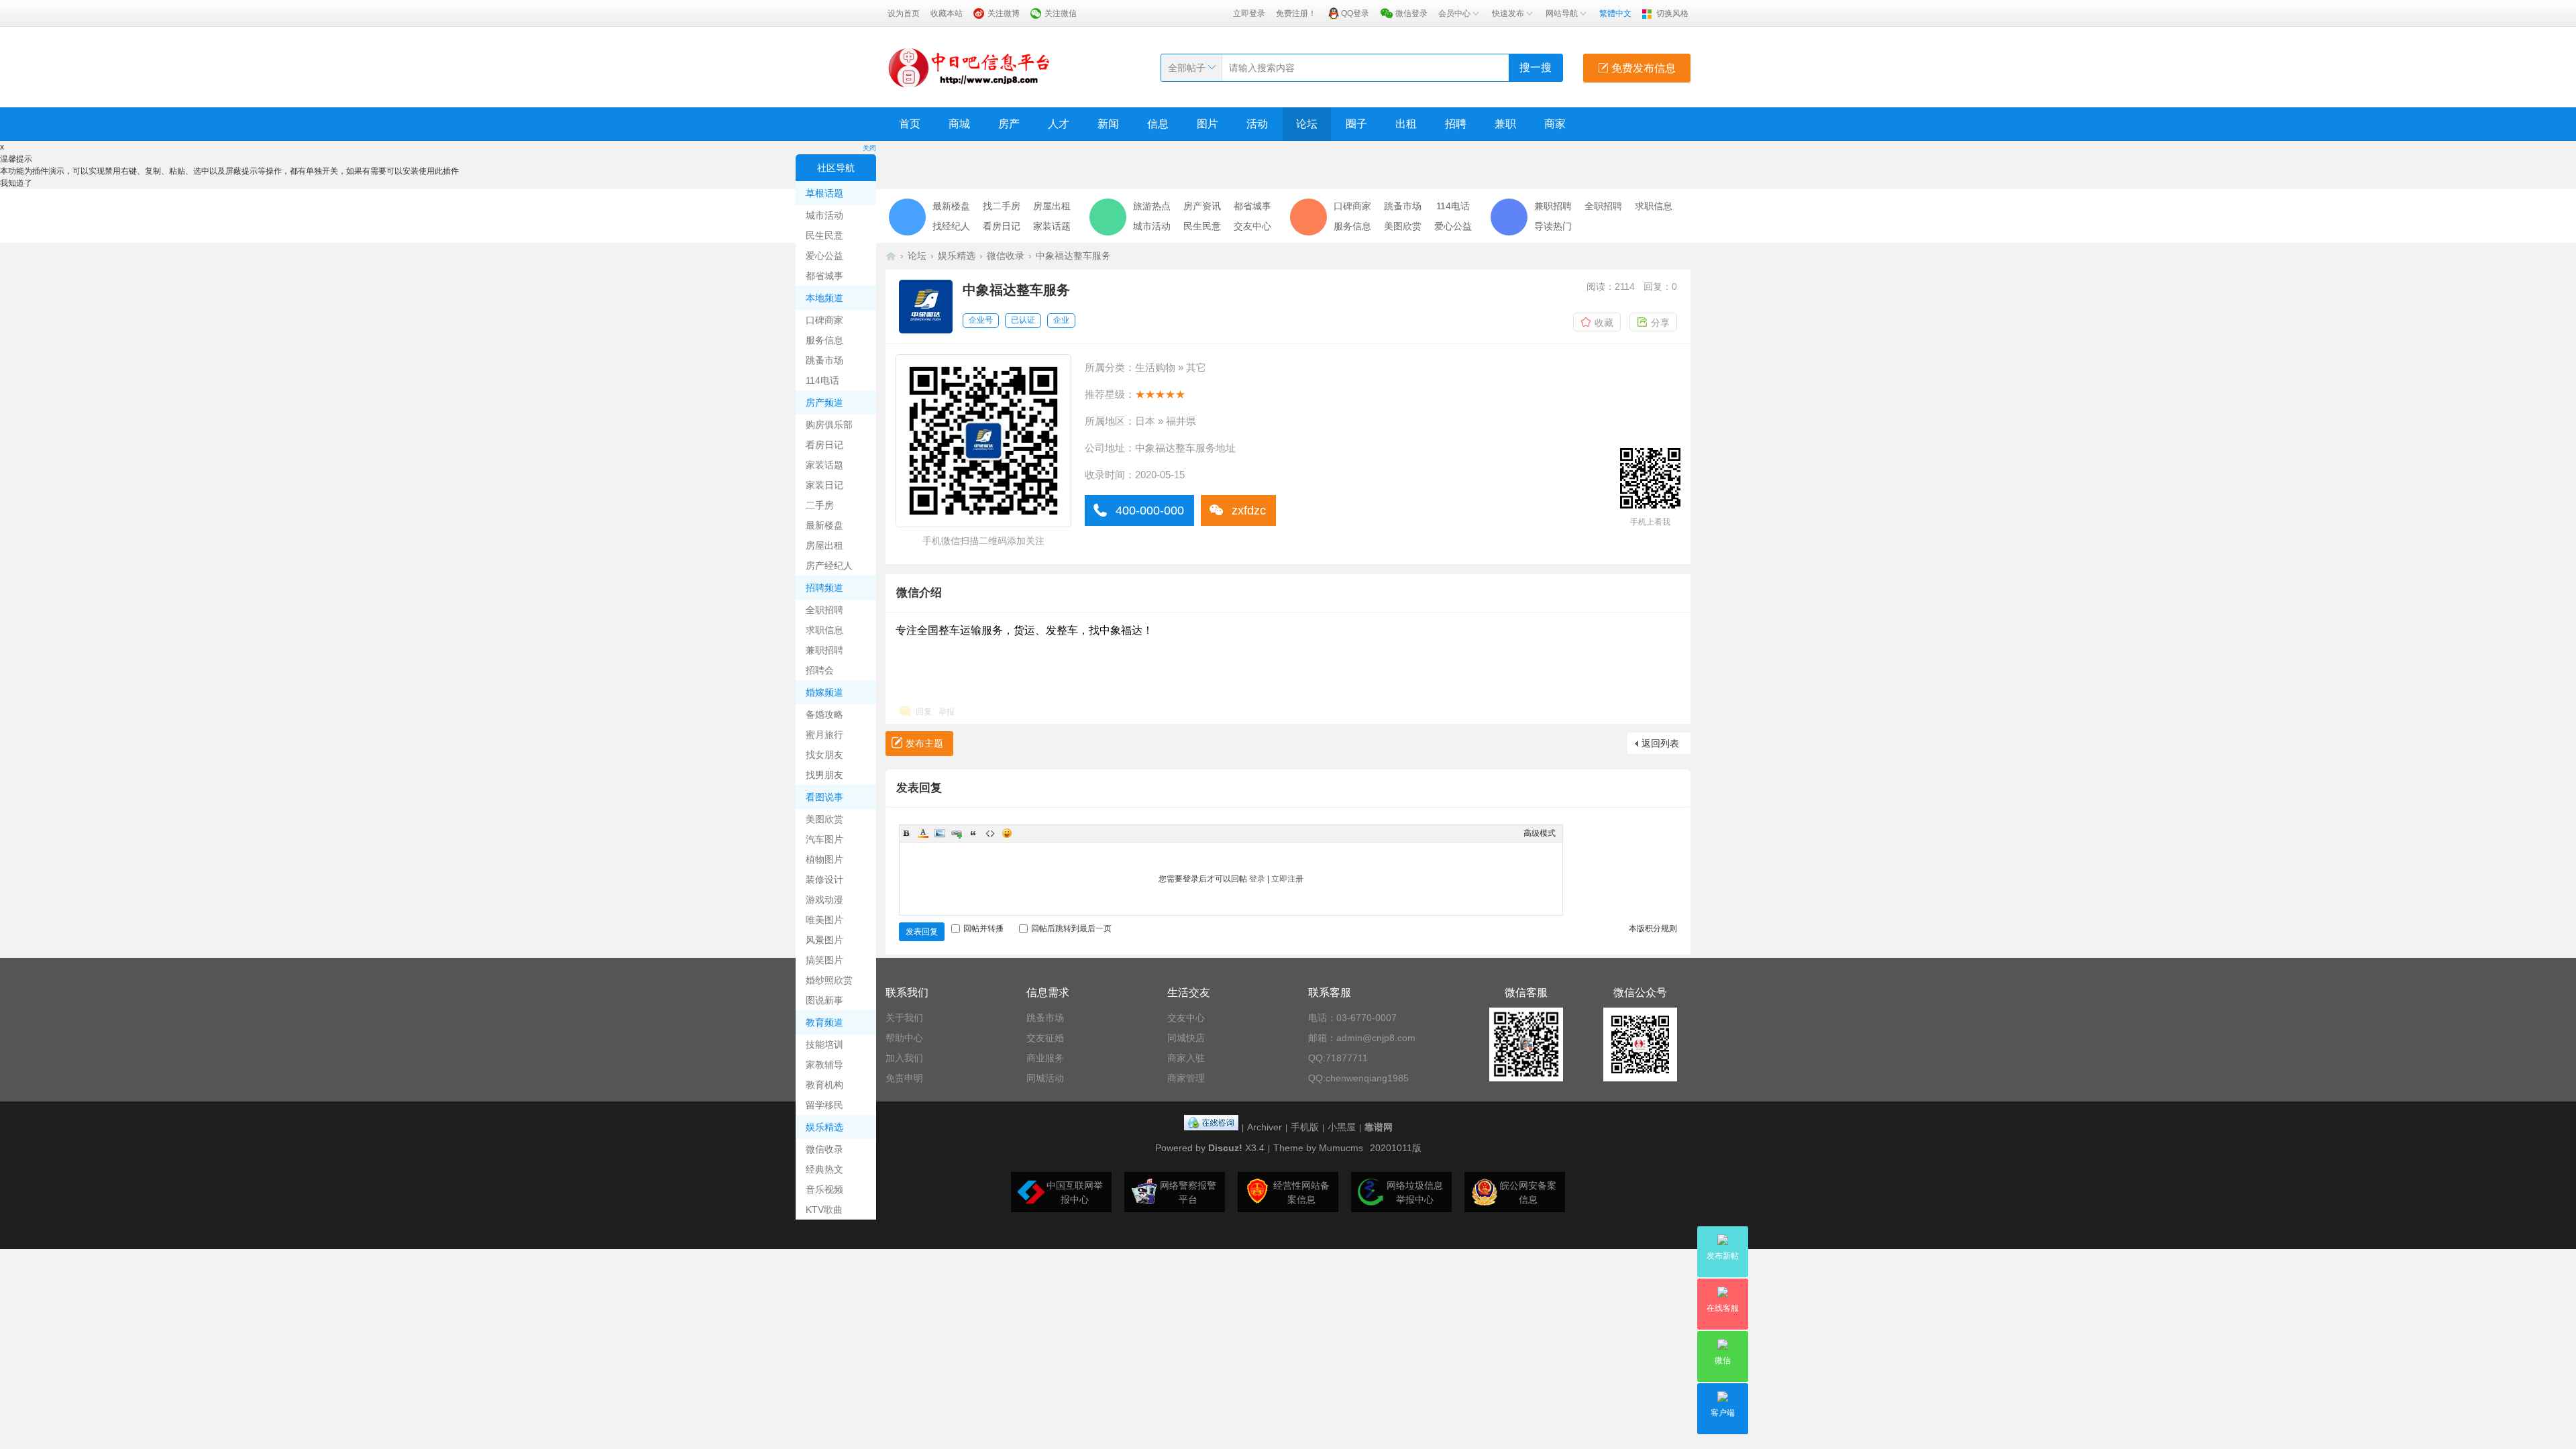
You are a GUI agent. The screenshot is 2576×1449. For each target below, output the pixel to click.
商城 (959, 124)
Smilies (1007, 833)
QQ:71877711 (1338, 1058)
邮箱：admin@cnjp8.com (1362, 1038)
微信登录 (1411, 13)
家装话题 (824, 465)
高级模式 (1540, 833)
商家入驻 (1186, 1058)
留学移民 (824, 1105)
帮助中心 (904, 1038)
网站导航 (1562, 13)
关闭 (869, 148)
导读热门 (1553, 226)
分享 (1660, 323)
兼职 (1505, 124)
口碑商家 (824, 320)
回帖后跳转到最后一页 (1071, 928)
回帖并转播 (983, 928)
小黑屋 (1342, 1127)
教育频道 (824, 1022)
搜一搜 (1536, 67)
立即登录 (1249, 13)
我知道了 (16, 183)
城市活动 (824, 215)
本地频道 (824, 298)
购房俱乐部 (829, 425)
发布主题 (924, 743)
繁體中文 (1615, 13)
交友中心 (1252, 226)
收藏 (1604, 323)
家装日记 (824, 485)
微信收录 (824, 1149)
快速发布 (1508, 13)
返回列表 (1660, 743)
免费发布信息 (1642, 68)
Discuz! (1225, 1148)
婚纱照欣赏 (829, 980)
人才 (1059, 124)
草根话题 (824, 193)
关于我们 (904, 1018)
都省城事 (824, 276)
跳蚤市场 (824, 360)
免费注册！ (1296, 13)
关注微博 (1004, 13)
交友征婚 (1045, 1038)
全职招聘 (824, 610)
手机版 (1305, 1127)
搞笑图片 (824, 960)
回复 (924, 712)
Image (940, 833)
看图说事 (824, 797)
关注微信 (1061, 13)
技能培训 (824, 1044)
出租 (1406, 124)
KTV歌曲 (824, 1210)
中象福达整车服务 (1073, 256)
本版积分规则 (1653, 928)
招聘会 (820, 670)
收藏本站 (947, 13)
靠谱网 (1379, 1127)
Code (990, 833)
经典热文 (824, 1169)
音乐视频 (824, 1189)
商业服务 (1045, 1058)
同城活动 (1045, 1078)
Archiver (1265, 1127)
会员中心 (1454, 13)
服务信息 (824, 340)
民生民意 (824, 235)
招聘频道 (824, 588)
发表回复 (922, 932)
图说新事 (824, 1000)
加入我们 (904, 1058)
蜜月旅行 (824, 735)
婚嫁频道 (824, 692)
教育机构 (824, 1085)
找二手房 (1002, 206)
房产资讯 (1202, 206)
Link (957, 833)
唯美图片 (824, 920)
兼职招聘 (824, 650)
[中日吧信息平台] (969, 67)
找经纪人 (951, 226)
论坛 (1307, 124)
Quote (973, 833)
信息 (1158, 124)
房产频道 (824, 402)
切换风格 (1672, 13)
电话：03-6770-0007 (1352, 1018)
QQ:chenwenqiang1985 (1358, 1078)
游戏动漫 (824, 900)
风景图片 (824, 940)
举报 (947, 712)
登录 (1257, 879)
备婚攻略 (824, 714)
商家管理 (1186, 1078)
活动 (1257, 124)
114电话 (822, 380)
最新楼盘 (824, 525)
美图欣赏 (824, 819)
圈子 (1356, 124)
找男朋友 (824, 775)
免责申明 (904, 1078)
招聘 (1456, 124)
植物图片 (824, 859)
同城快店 (1186, 1038)
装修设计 (824, 879)
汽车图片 (824, 839)
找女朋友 (824, 755)
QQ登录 (1355, 13)
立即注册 (1287, 879)
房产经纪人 (829, 566)
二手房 (820, 505)
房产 (1009, 124)
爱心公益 (824, 256)
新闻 (1108, 124)
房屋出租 (824, 545)
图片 (1207, 124)
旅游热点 (1152, 206)
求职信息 (824, 630)
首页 (910, 124)
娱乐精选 (824, 1127)
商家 (1555, 124)
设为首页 (904, 13)
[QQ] (1211, 1127)
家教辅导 (824, 1065)
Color (923, 833)
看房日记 (824, 445)
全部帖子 (1187, 68)
